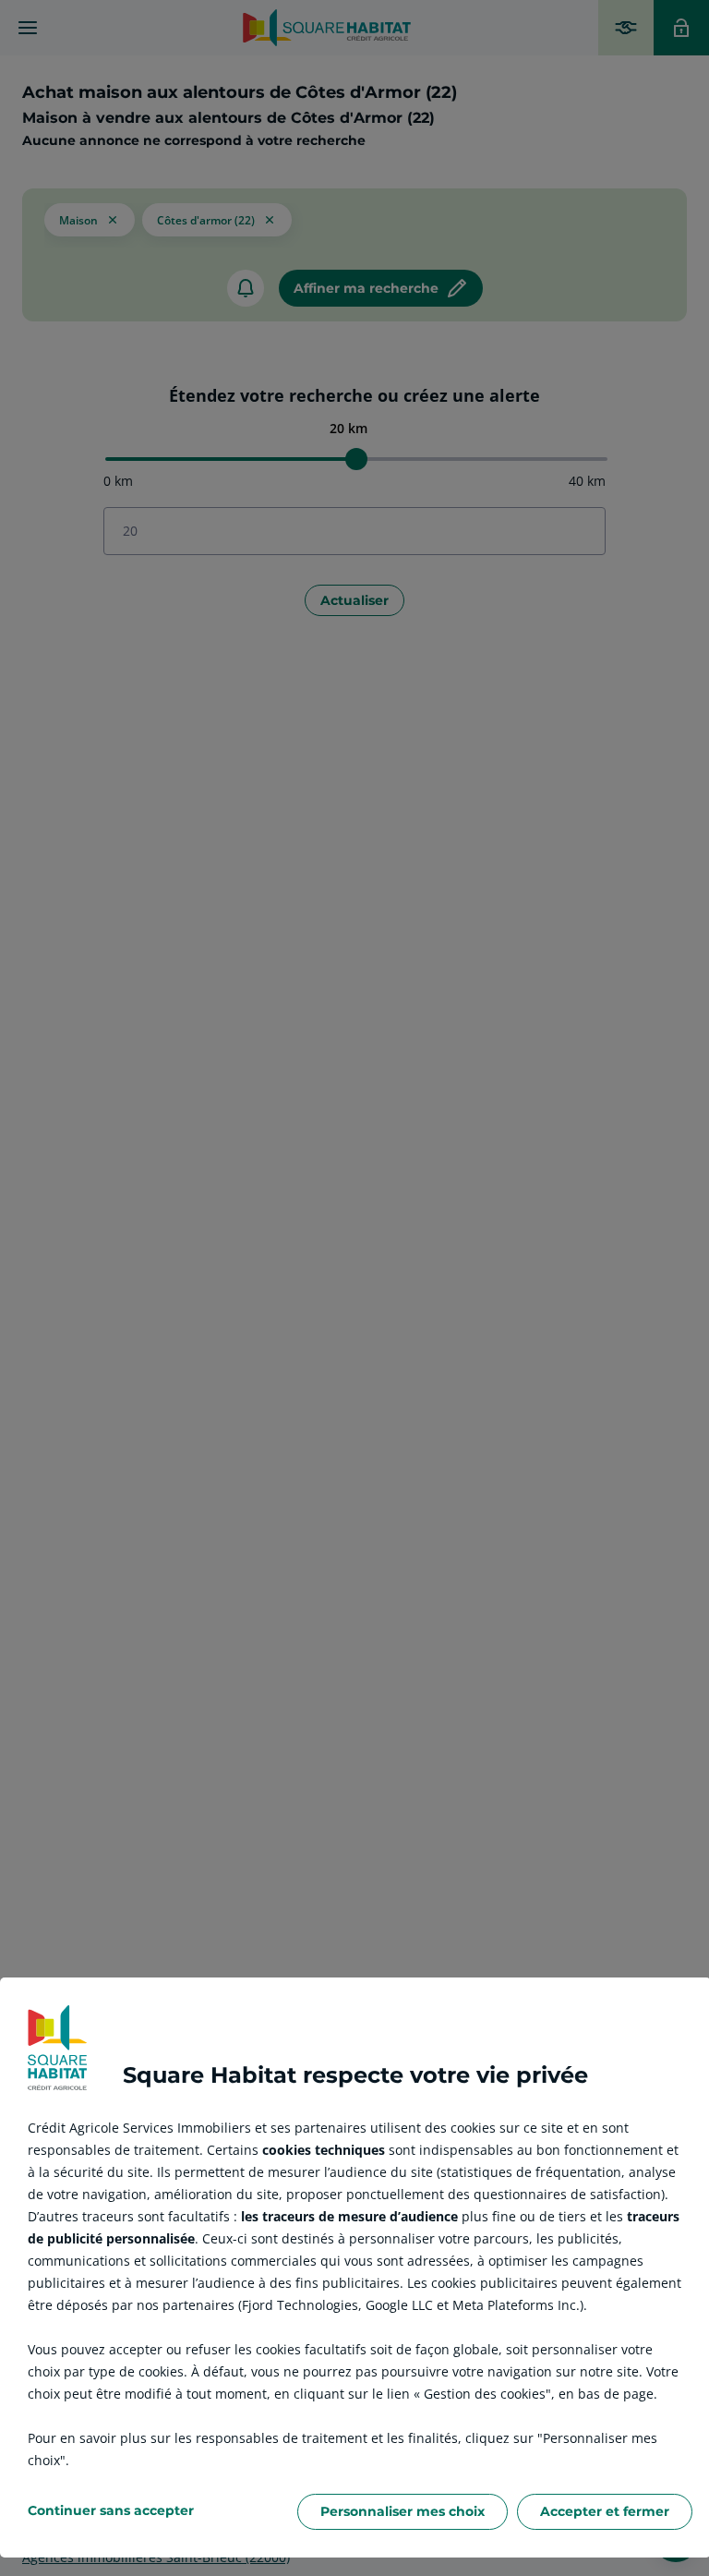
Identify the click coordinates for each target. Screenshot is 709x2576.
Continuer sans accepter (111, 2510)
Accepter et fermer (605, 2511)
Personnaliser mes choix (403, 2511)
